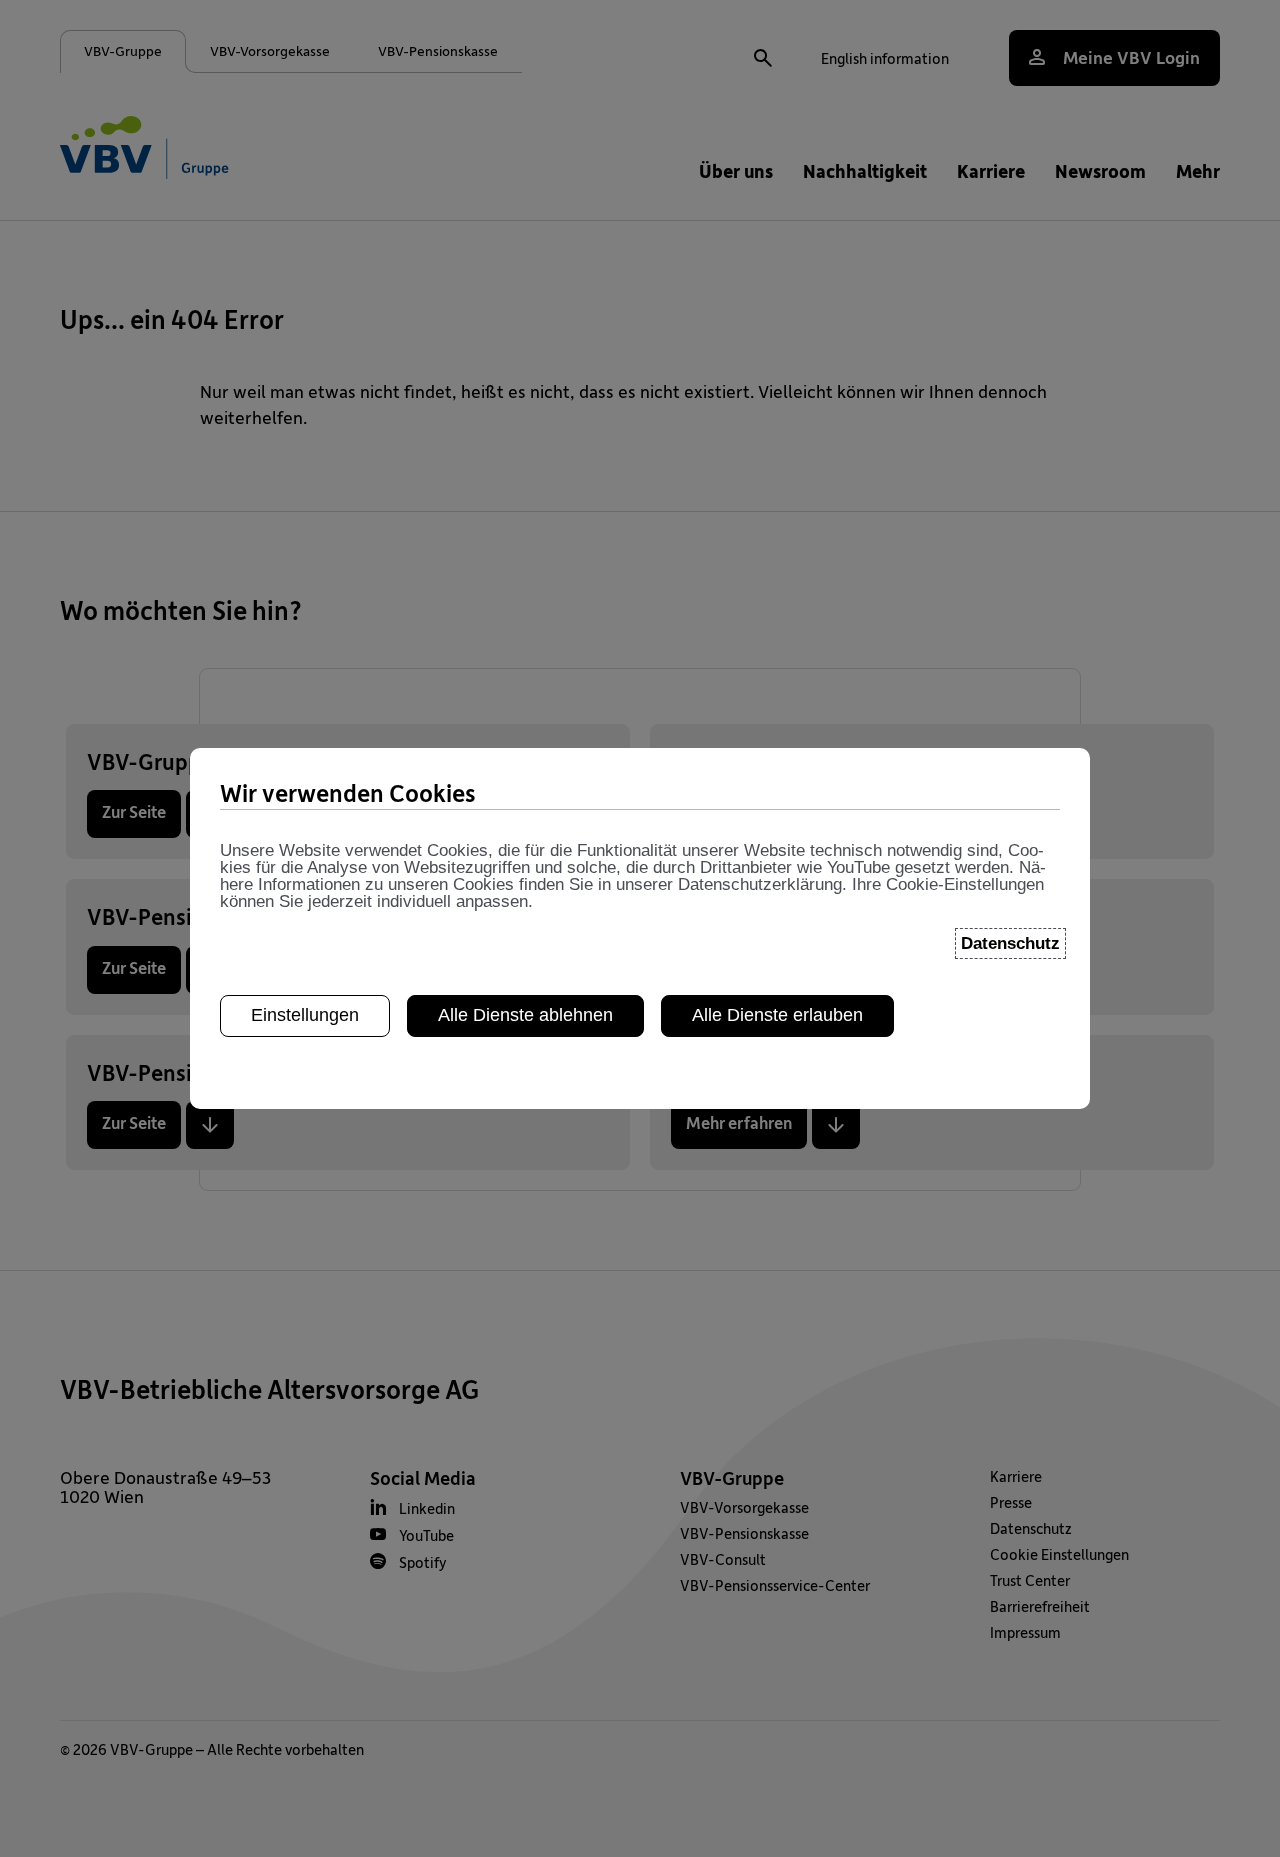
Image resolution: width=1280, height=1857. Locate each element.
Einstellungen (305, 1015)
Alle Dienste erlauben (777, 1015)
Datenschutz (1010, 943)
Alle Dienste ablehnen (525, 1015)
